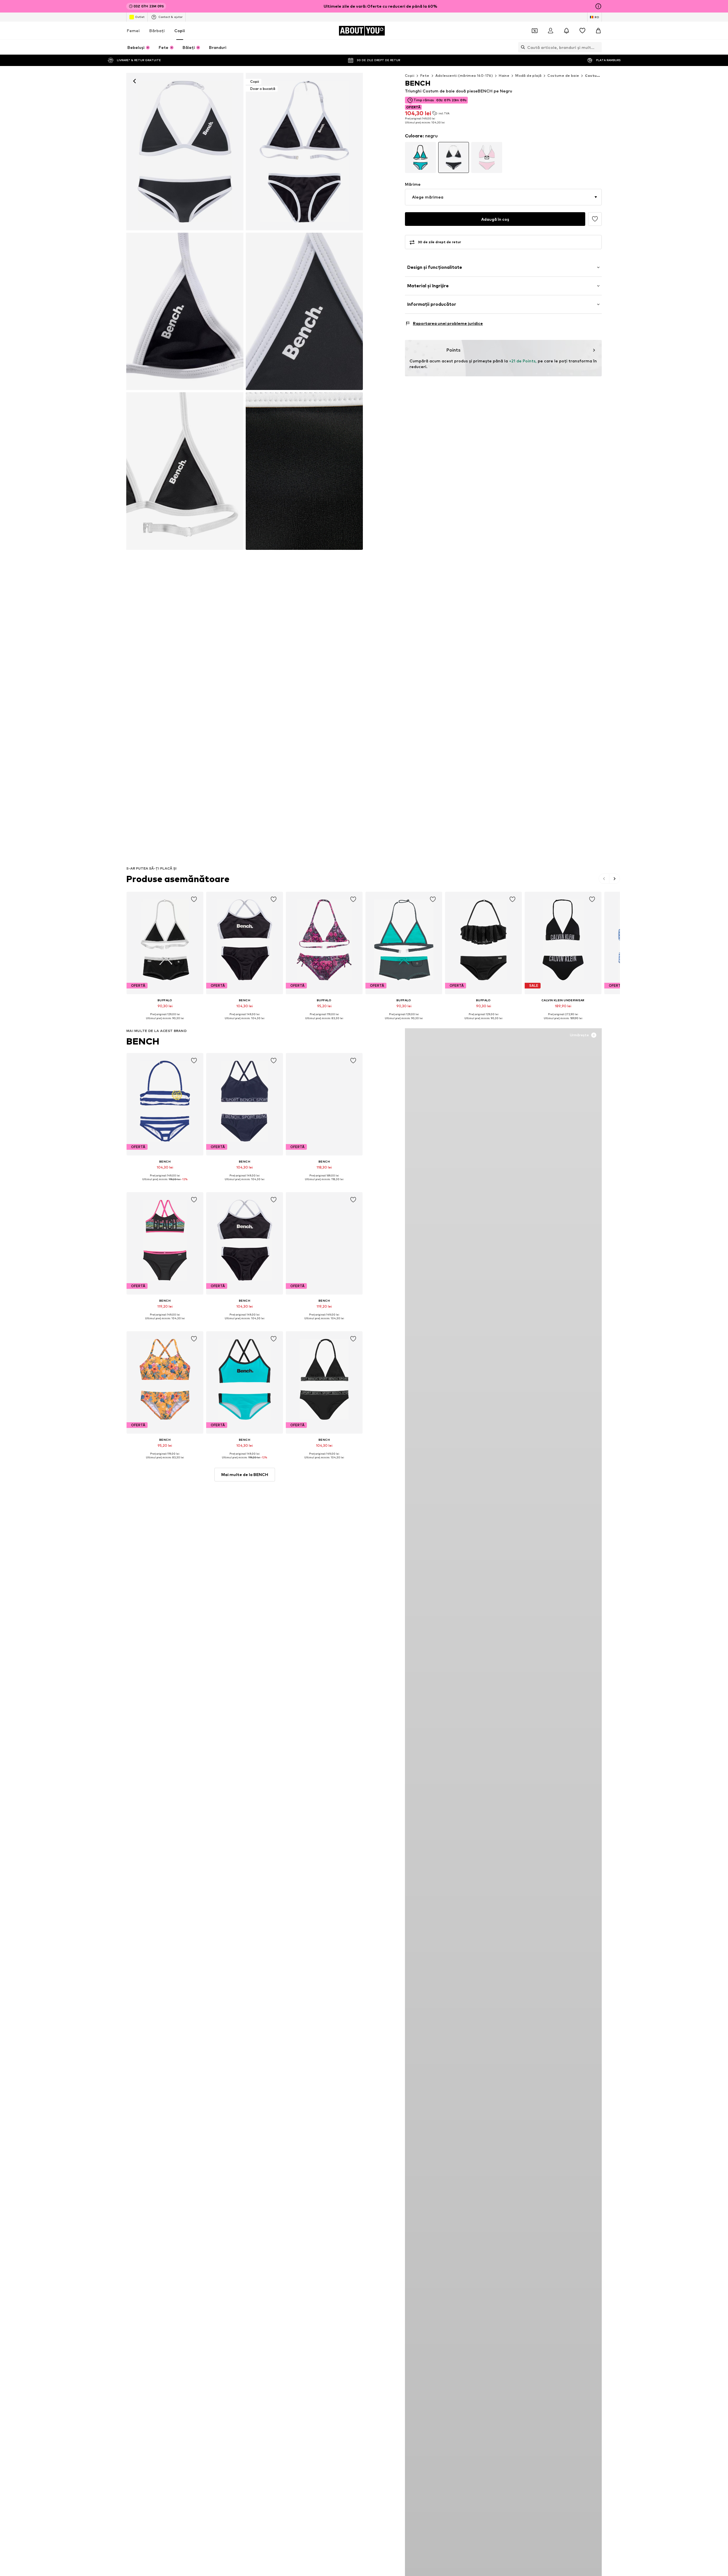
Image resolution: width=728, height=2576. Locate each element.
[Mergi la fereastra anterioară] (604, 879)
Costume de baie (563, 76)
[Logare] (551, 31)
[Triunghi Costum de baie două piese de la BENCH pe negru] (185, 311)
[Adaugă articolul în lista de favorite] (194, 899)
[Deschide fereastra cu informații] (598, 6)
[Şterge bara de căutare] (597, 47)
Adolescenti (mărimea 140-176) (464, 76)
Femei (133, 31)
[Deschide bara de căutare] (522, 47)
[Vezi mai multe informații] (165, 1022)
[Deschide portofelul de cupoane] (535, 31)
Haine (504, 76)
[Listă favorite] (582, 31)
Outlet (140, 17)
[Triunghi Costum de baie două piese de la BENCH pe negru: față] (185, 152)
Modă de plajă (528, 76)
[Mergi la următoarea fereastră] (615, 879)
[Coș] (598, 31)
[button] (503, 197)
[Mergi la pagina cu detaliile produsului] (420, 157)
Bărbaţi (157, 31)
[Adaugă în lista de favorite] (595, 219)
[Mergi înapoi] (135, 81)
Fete (425, 76)
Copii (180, 31)
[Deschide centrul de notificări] (566, 31)
